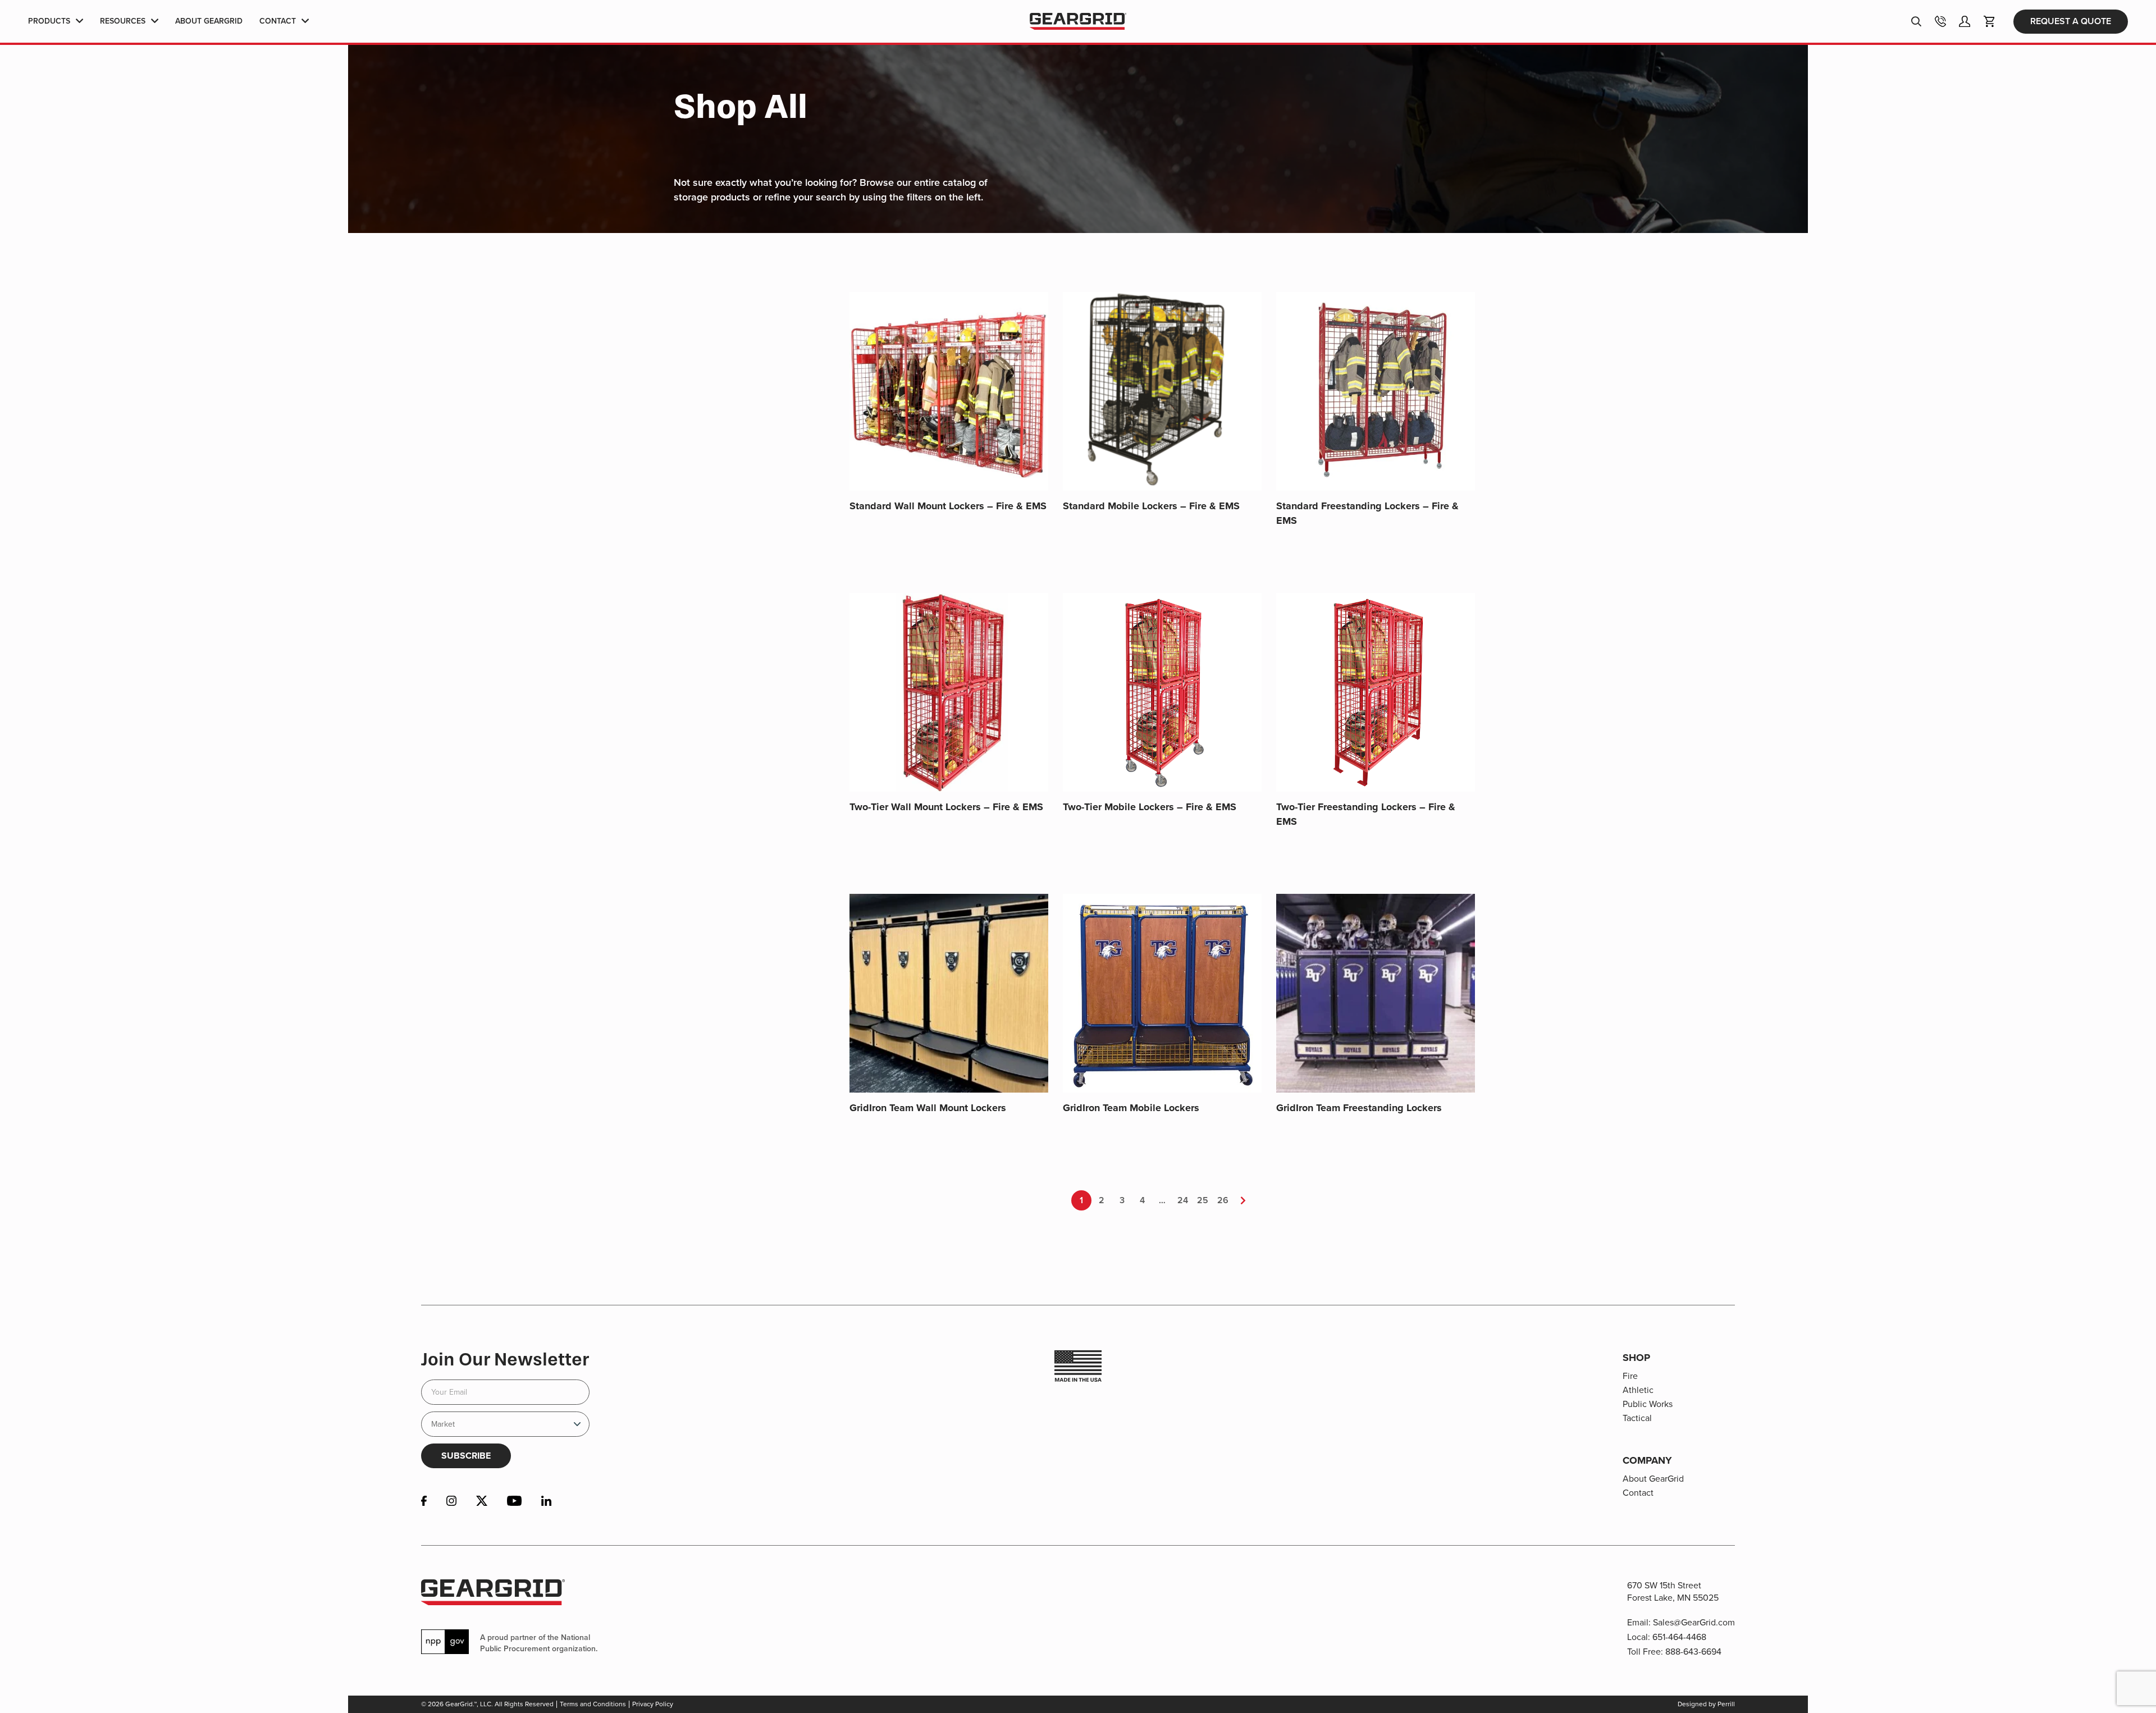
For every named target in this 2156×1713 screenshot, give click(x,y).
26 (1223, 1200)
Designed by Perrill (1706, 1704)
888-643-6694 (1693, 1652)
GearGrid (1078, 22)
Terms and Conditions (593, 1704)
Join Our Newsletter (505, 1359)
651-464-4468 (1679, 1637)
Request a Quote (2071, 21)
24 (1183, 1200)
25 (1203, 1200)
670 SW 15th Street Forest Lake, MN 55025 (1673, 1591)
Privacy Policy (653, 1704)
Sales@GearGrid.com (1694, 1622)
